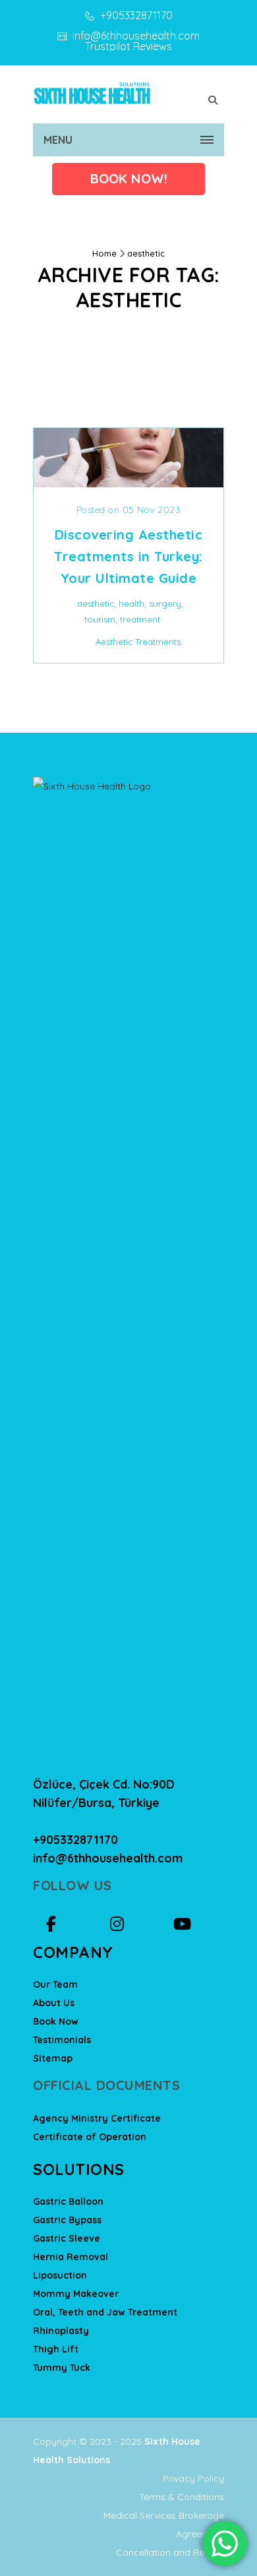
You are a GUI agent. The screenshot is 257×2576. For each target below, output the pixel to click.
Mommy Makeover (76, 2294)
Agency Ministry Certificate (97, 2118)
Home (104, 253)
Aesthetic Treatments (138, 642)
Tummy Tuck (62, 2368)
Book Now (56, 2021)
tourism (100, 619)
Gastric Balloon (68, 2201)
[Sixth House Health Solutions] (92, 92)
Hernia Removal (71, 2257)
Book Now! (129, 178)
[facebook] (68, 1924)
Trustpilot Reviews (128, 46)
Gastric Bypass (67, 2220)
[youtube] (195, 1924)
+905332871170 (135, 15)
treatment (140, 619)
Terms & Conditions (182, 2497)
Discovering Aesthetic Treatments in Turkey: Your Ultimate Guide (128, 556)
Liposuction (60, 2275)
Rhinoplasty (61, 2331)
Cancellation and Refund (170, 2552)
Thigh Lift (56, 2349)
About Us (54, 2003)
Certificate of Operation (90, 2137)
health (131, 603)
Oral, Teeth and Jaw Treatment (105, 2312)
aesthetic (146, 253)
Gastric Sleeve (67, 2238)
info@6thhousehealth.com (135, 36)
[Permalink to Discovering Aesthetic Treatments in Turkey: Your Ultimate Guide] (128, 483)
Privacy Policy (193, 2478)
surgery (165, 603)
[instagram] (132, 1924)
